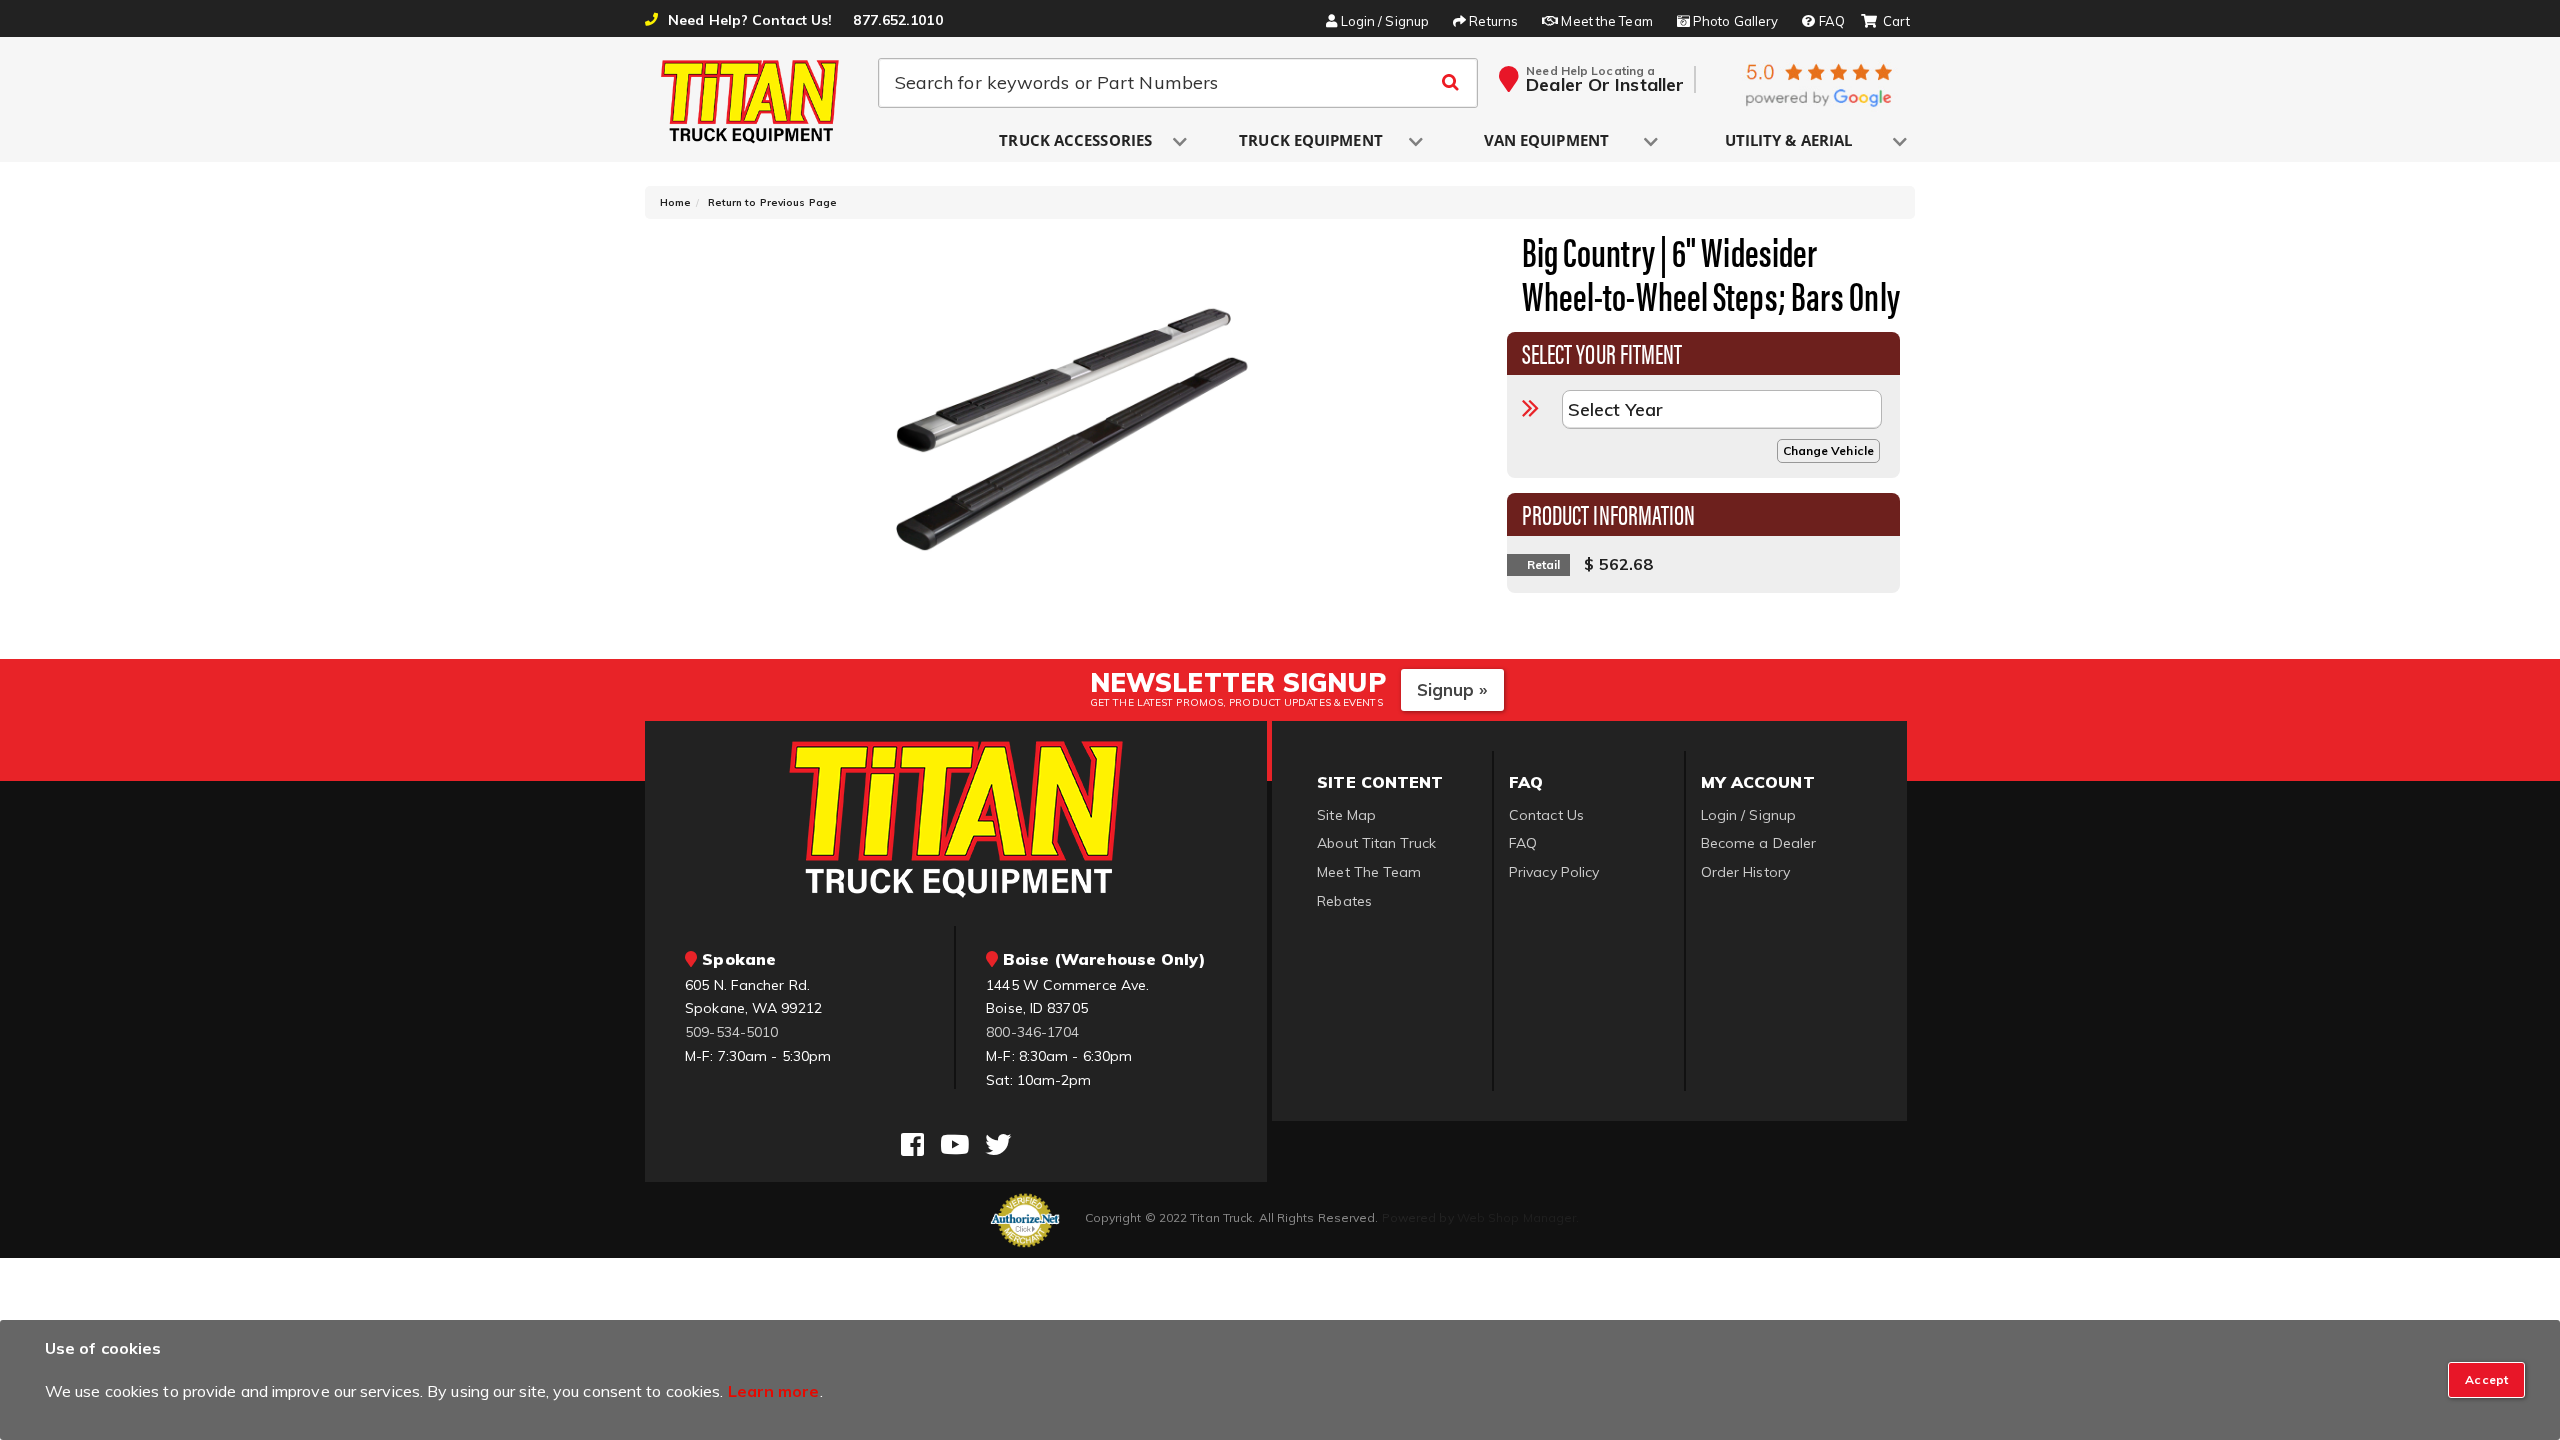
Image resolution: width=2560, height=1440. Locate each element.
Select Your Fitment (1602, 352)
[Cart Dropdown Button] (1885, 22)
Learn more (774, 1391)
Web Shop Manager (1517, 1217)
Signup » (1452, 689)
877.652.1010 (897, 20)
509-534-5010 (731, 1032)
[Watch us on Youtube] (954, 1145)
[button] (1077, 141)
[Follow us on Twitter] (998, 1145)
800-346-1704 (1032, 1032)
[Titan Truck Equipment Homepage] (751, 101)
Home (675, 202)
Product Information (1609, 513)
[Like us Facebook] (912, 1145)
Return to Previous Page (772, 202)
